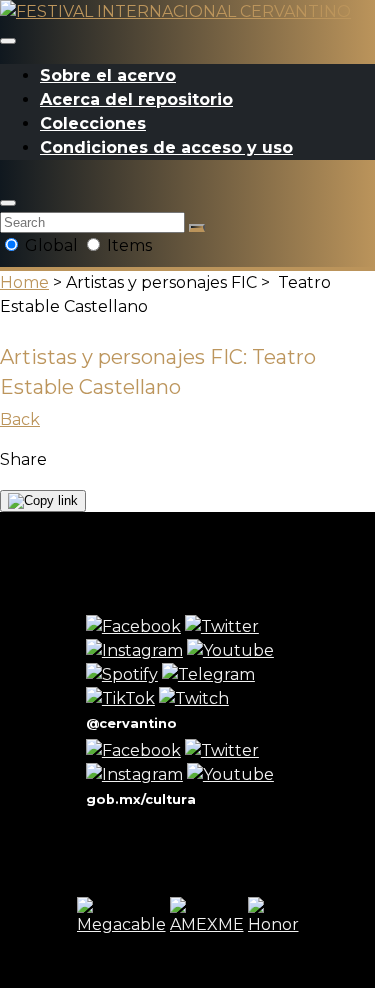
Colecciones (93, 123)
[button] (8, 203)
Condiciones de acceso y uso (166, 147)
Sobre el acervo (108, 75)
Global (51, 245)
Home (24, 282)
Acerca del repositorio (136, 99)
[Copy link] (43, 501)
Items (127, 245)
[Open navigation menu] (8, 41)
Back (20, 419)
